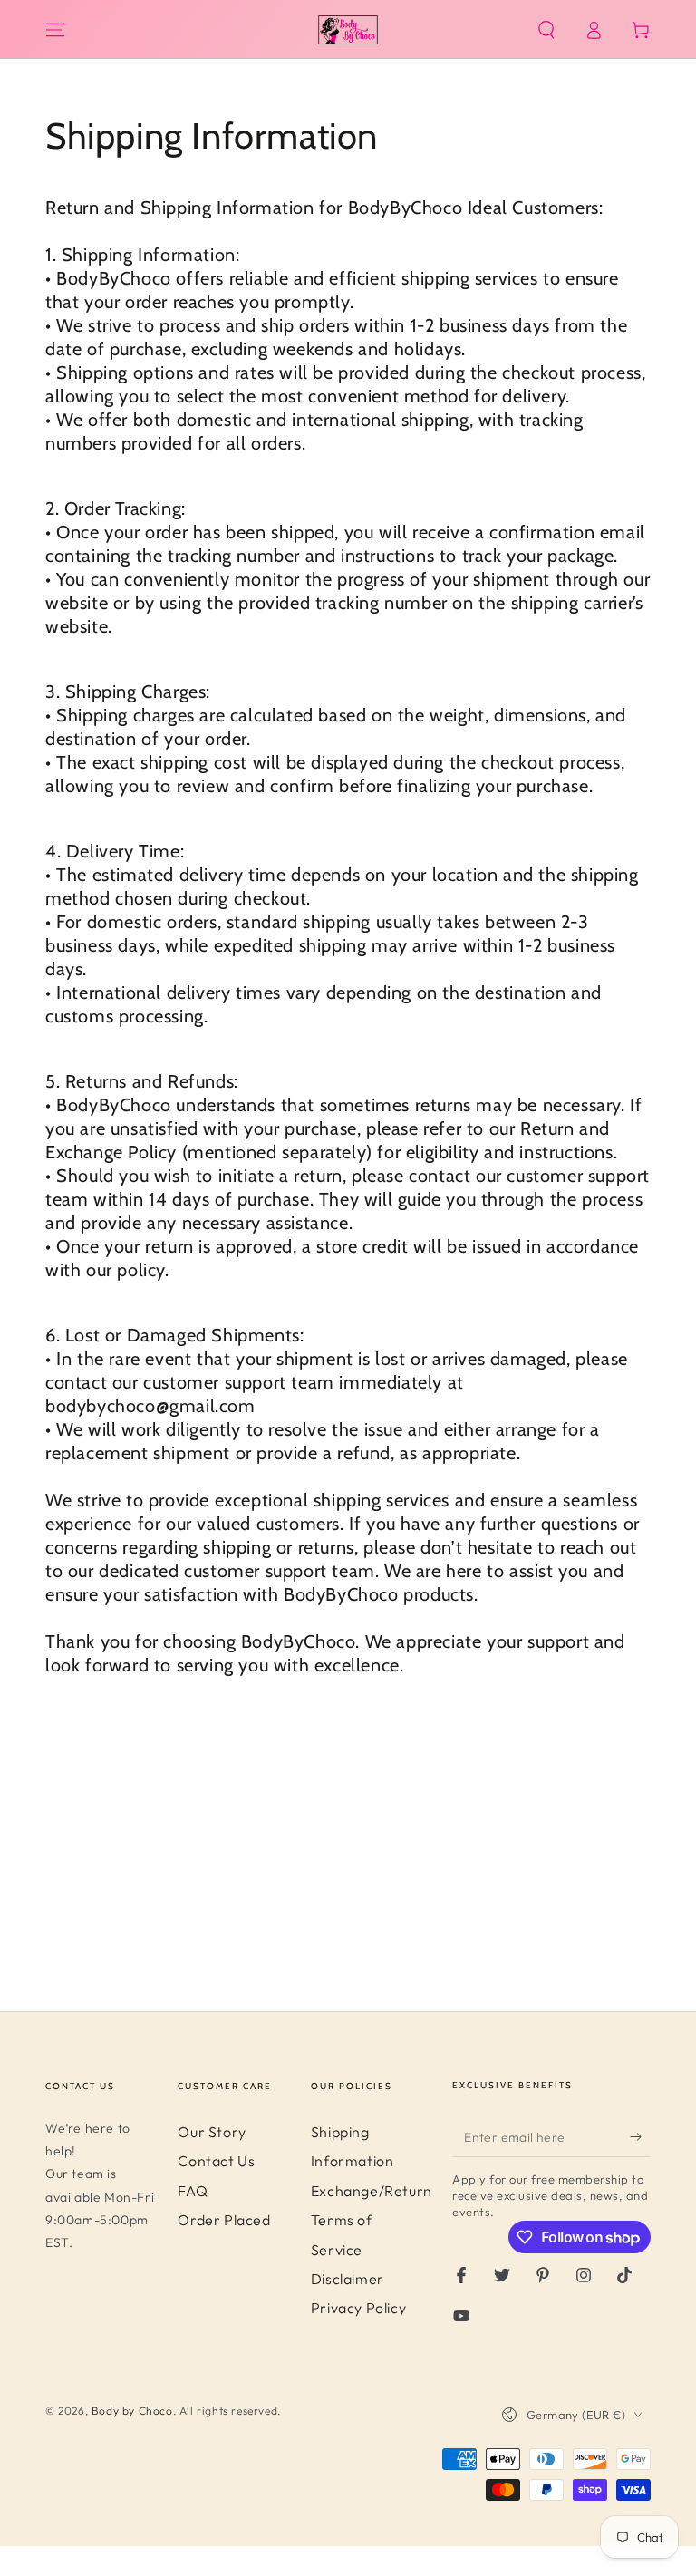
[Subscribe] (640, 2136)
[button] (546, 30)
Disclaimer (348, 2279)
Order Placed (224, 2220)
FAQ (193, 2191)
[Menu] (55, 30)
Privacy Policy (358, 2308)
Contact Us (216, 2161)
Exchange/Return (372, 2191)
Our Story (212, 2132)
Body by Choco (132, 2411)
